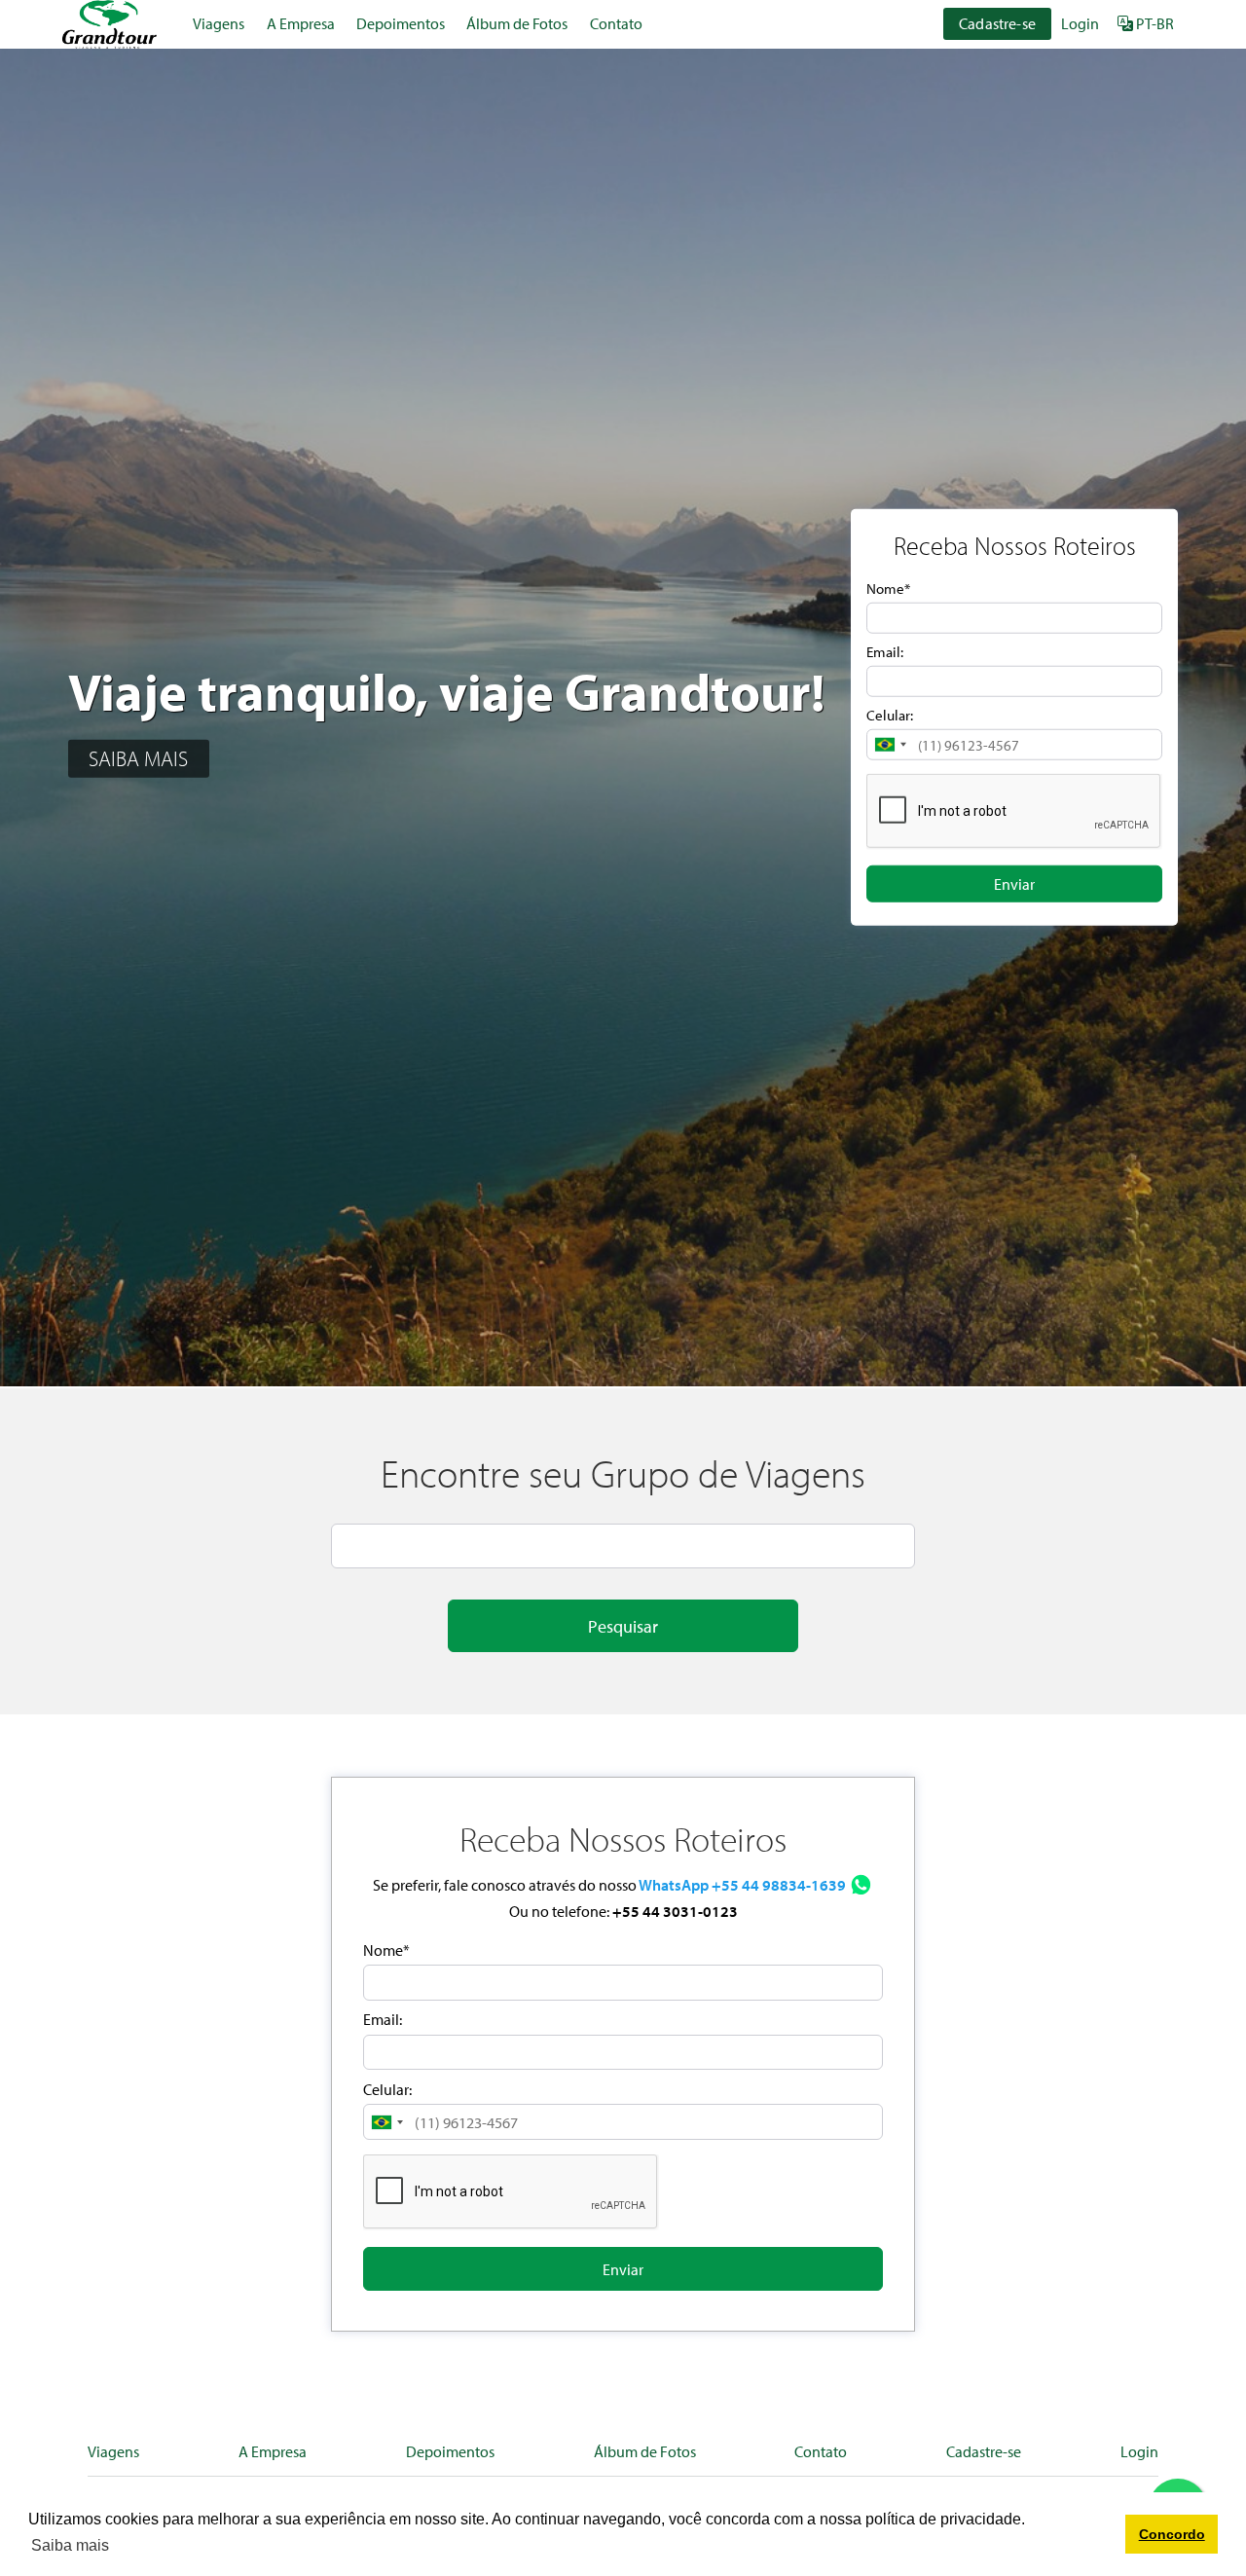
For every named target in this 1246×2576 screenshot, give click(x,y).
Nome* (888, 589)
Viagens (219, 23)
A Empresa (301, 23)
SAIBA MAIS (138, 758)
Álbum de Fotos (517, 23)
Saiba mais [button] (70, 2545)
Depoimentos (401, 23)
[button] (890, 745)
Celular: (890, 715)
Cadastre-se (997, 23)
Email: (885, 652)
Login (1080, 23)
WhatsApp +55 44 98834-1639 (742, 1885)
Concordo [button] (1172, 2534)
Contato (616, 23)
